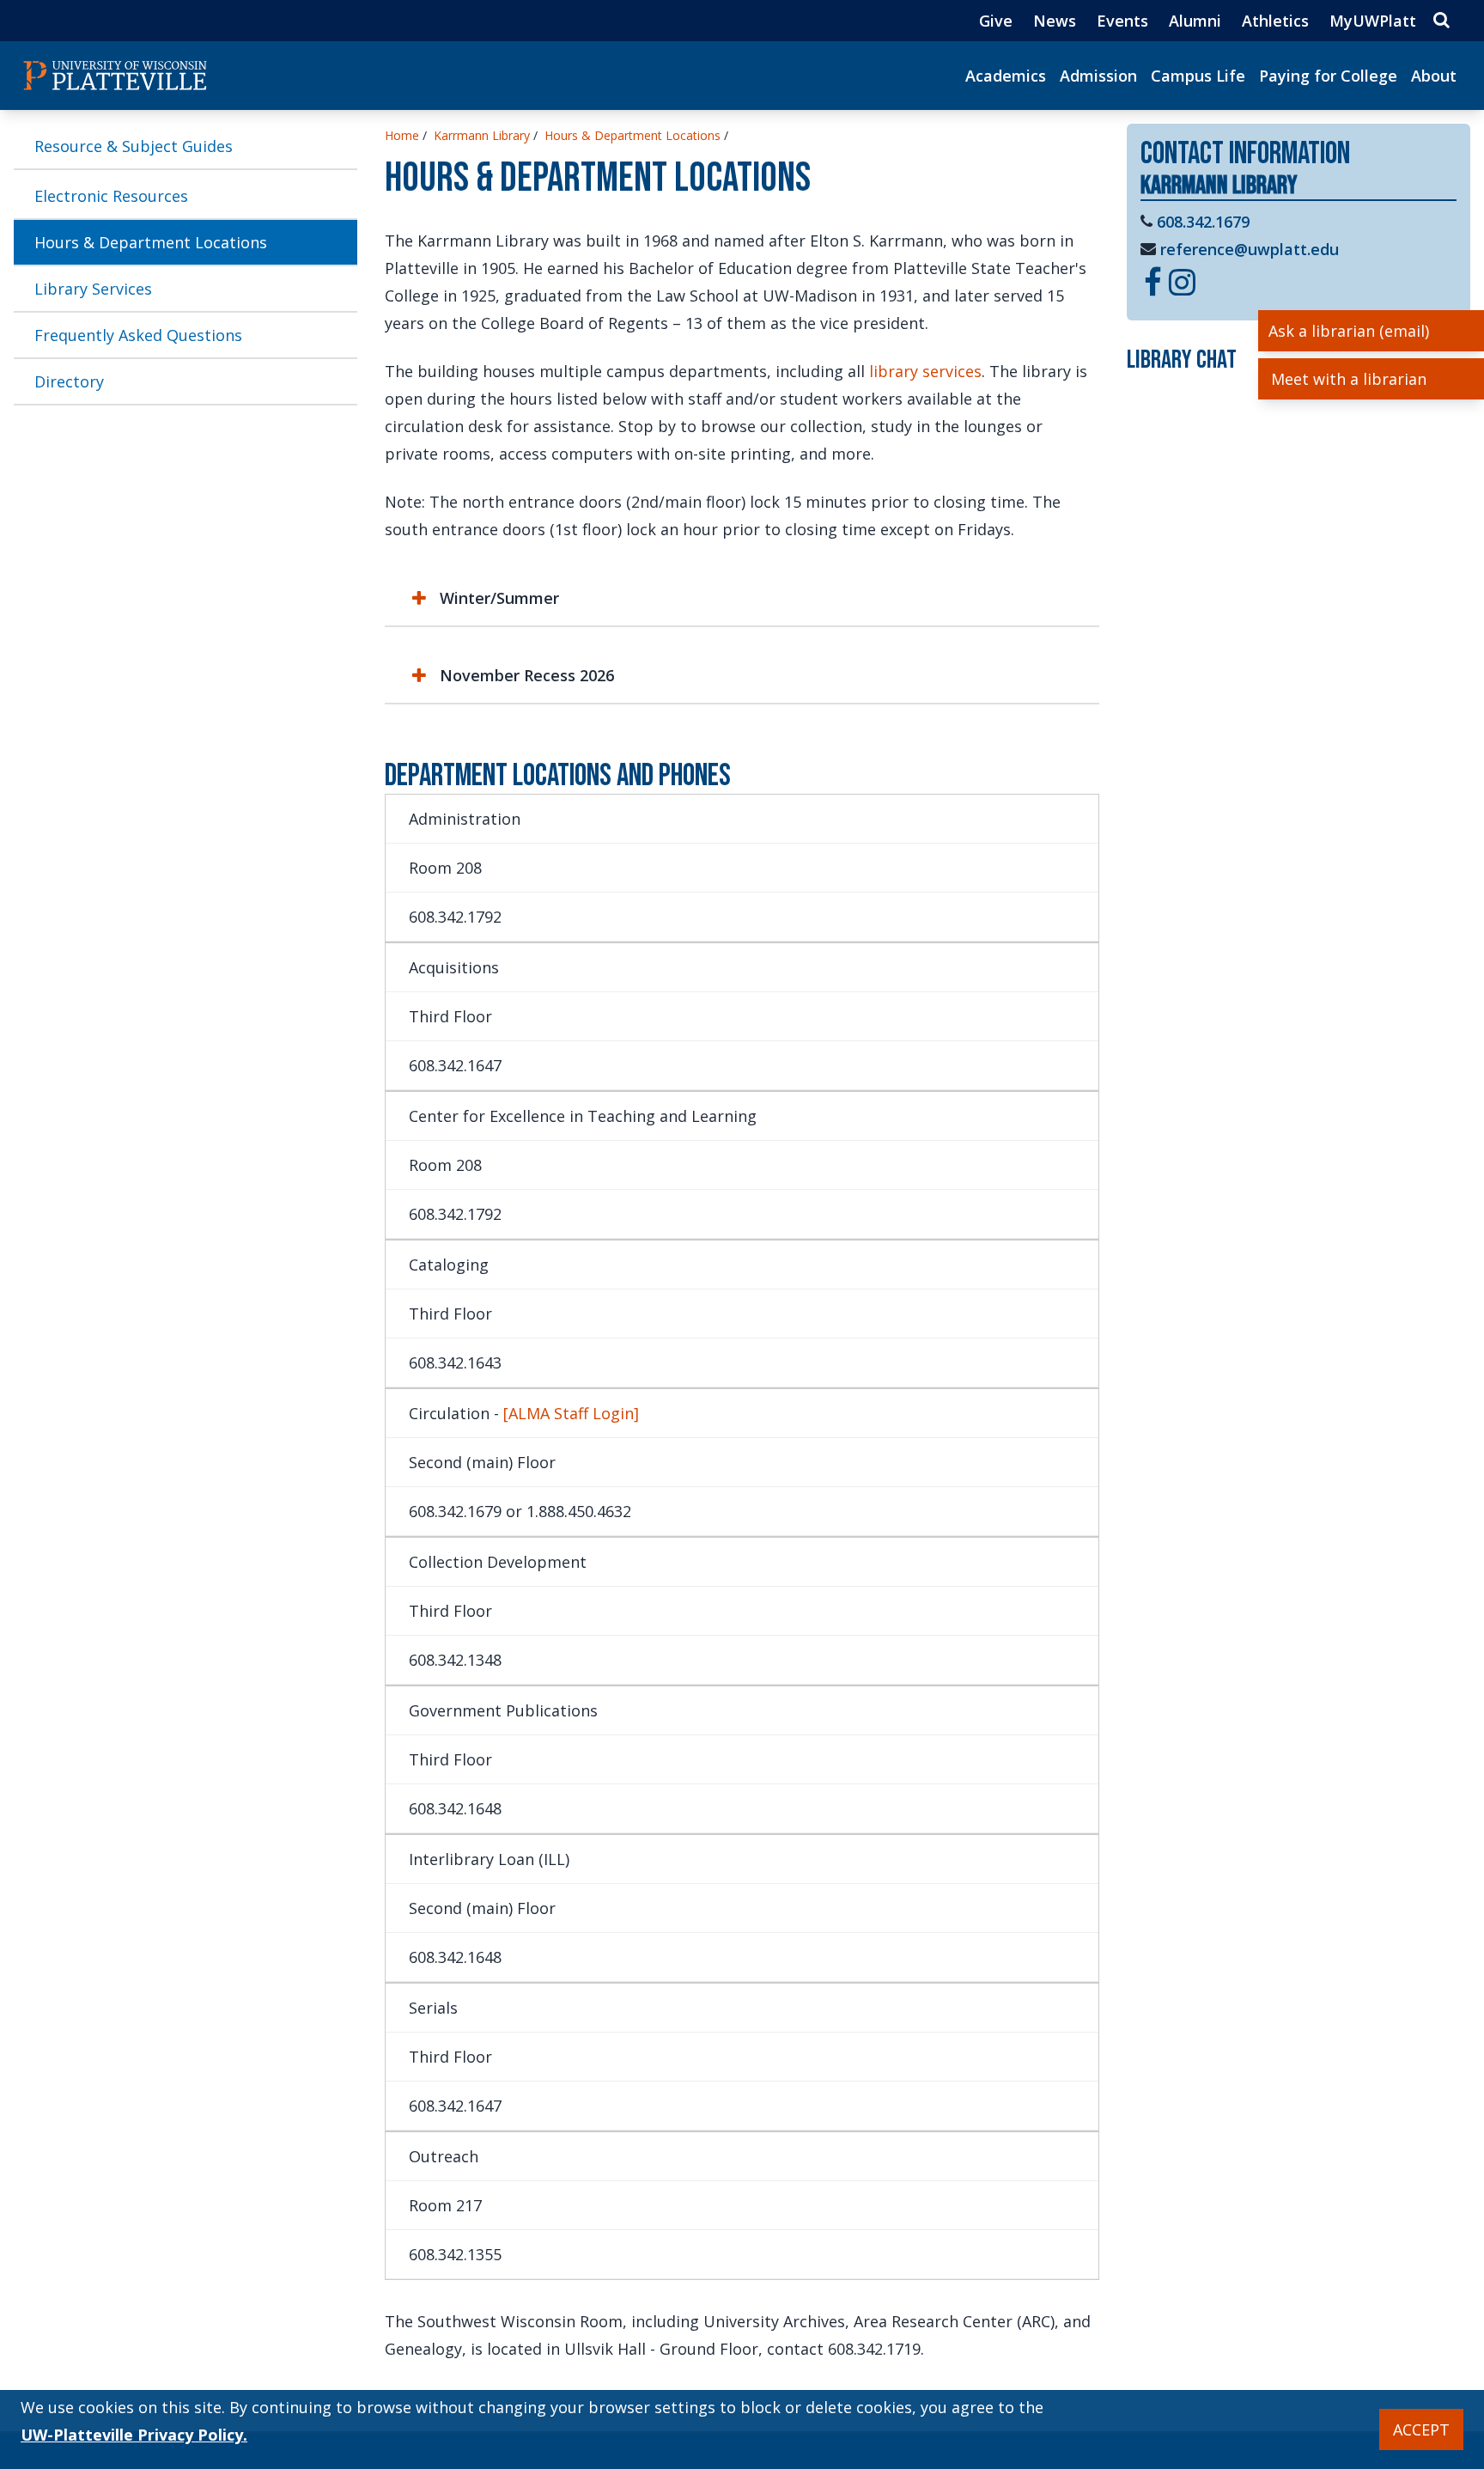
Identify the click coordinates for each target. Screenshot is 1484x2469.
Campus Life (1198, 76)
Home (402, 135)
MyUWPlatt (1373, 21)
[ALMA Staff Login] (571, 1413)
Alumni (1195, 21)
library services (925, 371)
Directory (69, 381)
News (1055, 21)
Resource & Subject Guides (134, 146)
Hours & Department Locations (151, 242)
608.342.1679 (1203, 222)
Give (996, 21)
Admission (1098, 76)
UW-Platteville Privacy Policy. (134, 2435)
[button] (742, 598)
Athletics (1275, 21)
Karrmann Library (482, 135)
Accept (1421, 2429)
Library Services (93, 289)
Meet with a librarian (1349, 379)
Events (1122, 21)
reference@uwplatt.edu (1250, 249)
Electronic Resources (111, 196)
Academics (1006, 76)
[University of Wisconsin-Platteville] (115, 76)
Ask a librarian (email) (1349, 331)
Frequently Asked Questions (138, 335)
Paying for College (1328, 76)
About (1434, 76)
